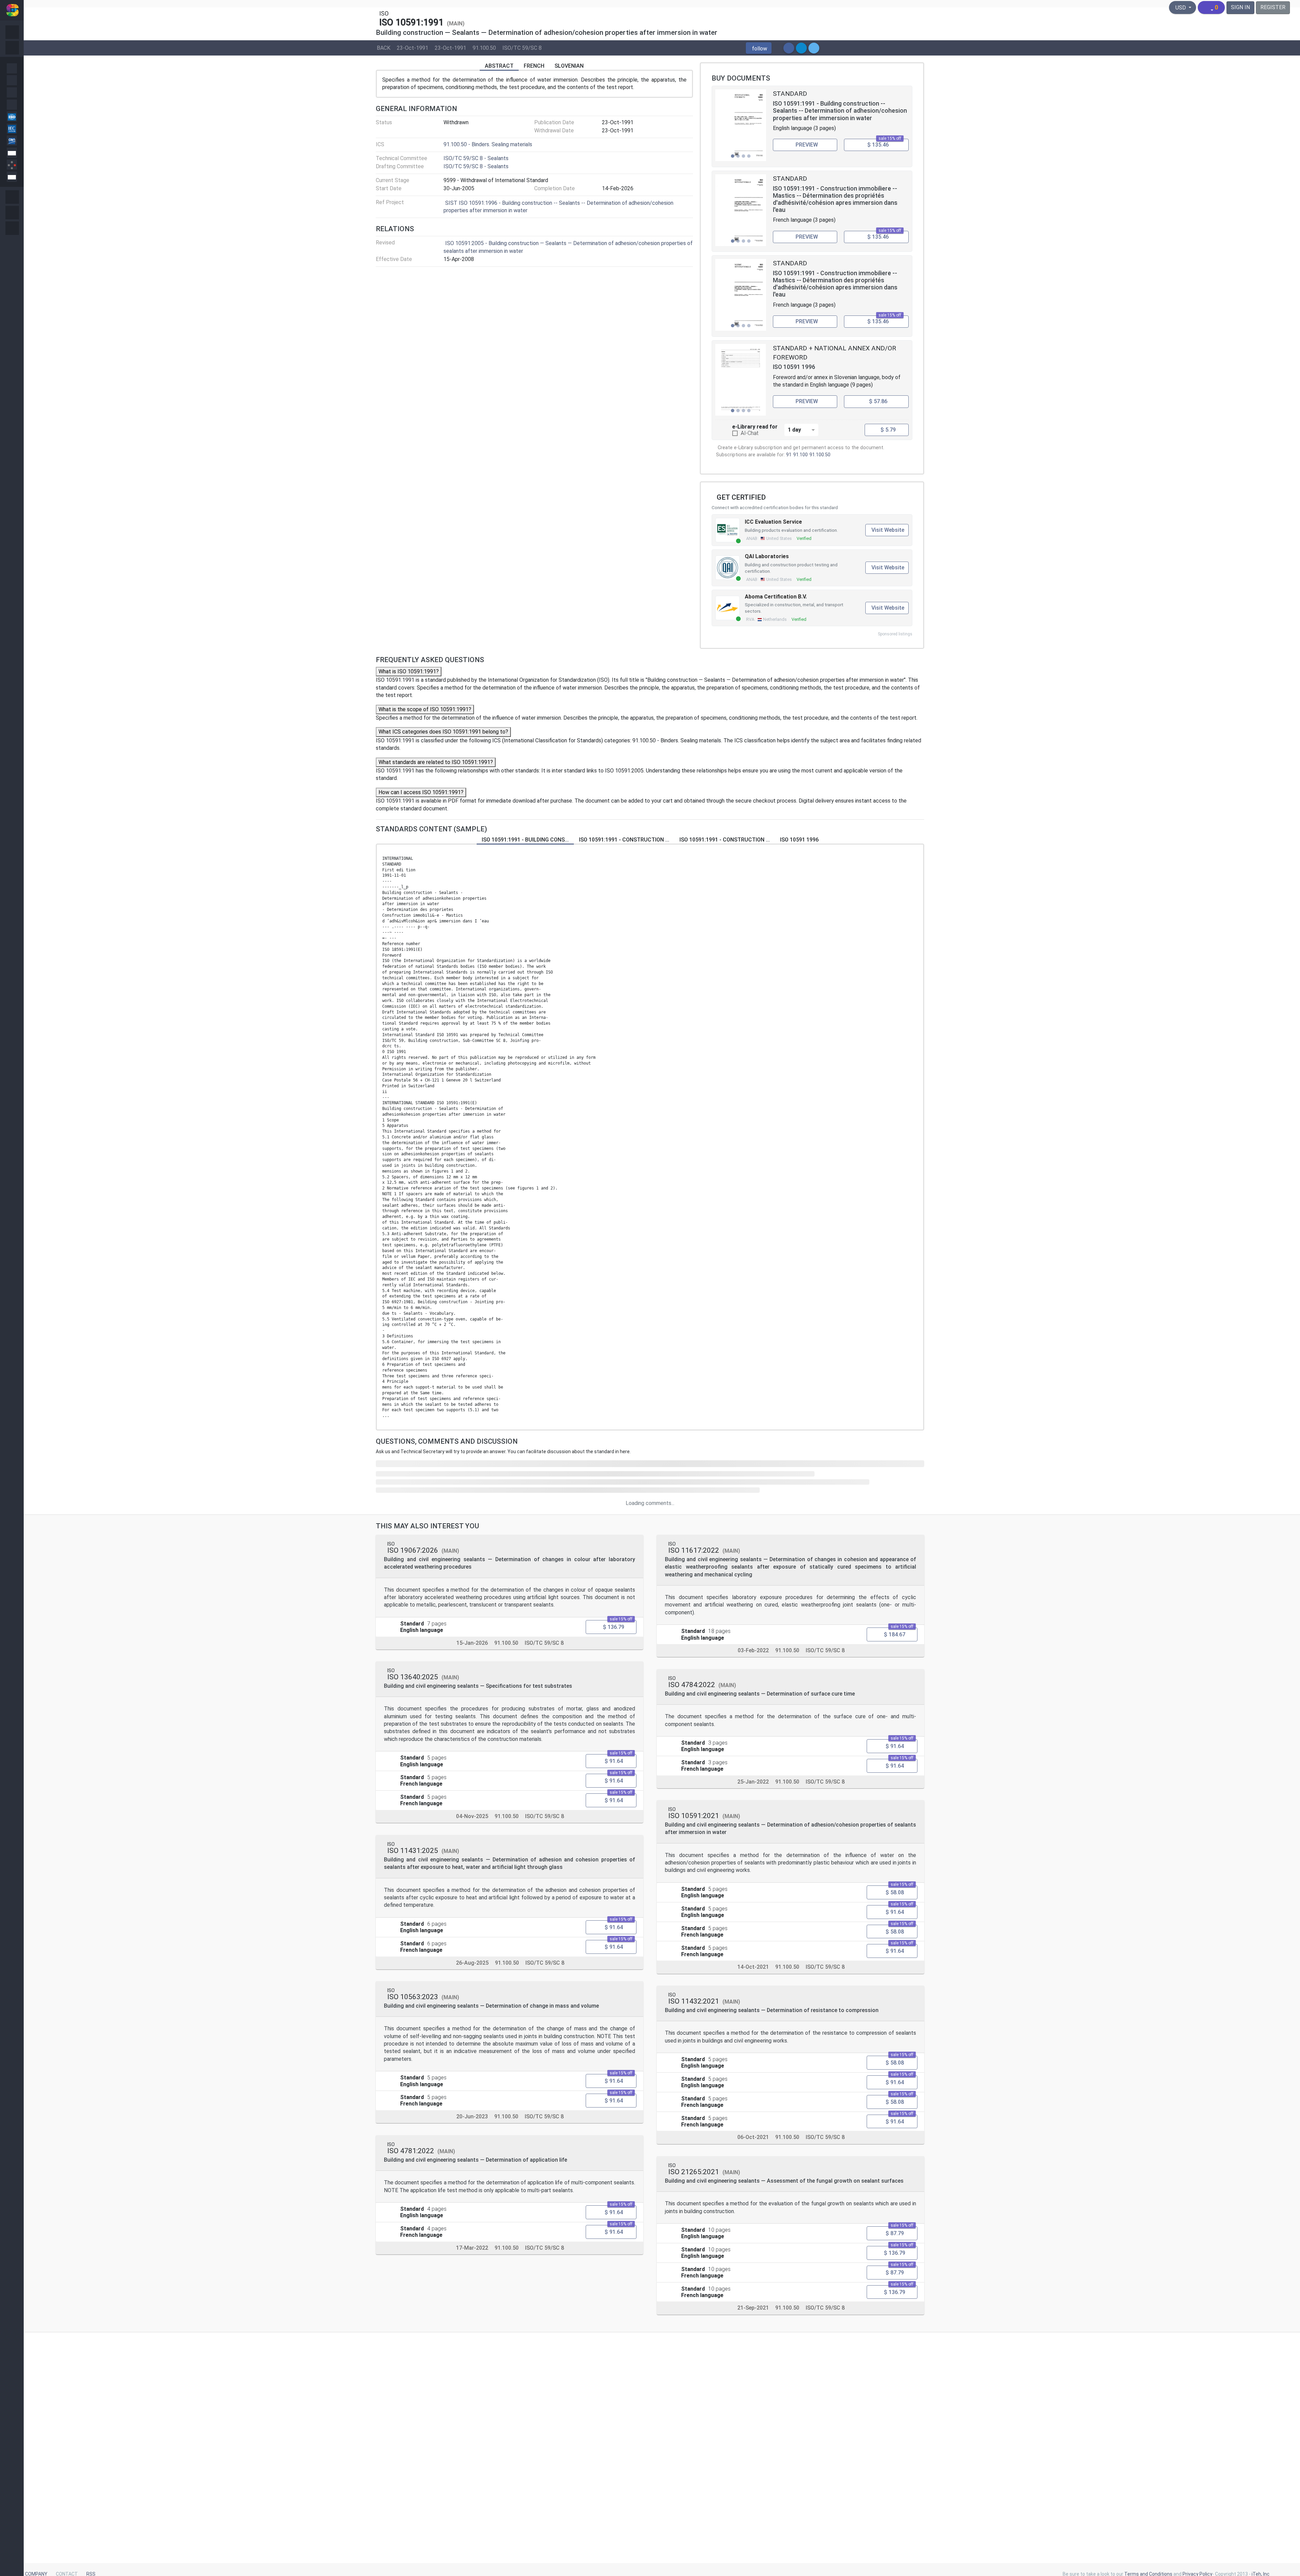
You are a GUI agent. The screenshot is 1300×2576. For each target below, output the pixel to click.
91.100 (800, 455)
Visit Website (888, 530)
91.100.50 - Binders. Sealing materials (488, 144)
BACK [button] (384, 48)
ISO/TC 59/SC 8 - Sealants (476, 158)
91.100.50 (484, 48)
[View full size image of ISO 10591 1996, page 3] (741, 380)
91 (789, 455)
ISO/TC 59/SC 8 (522, 48)
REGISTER (1273, 7)
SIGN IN (1240, 7)
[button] (759, 48)
